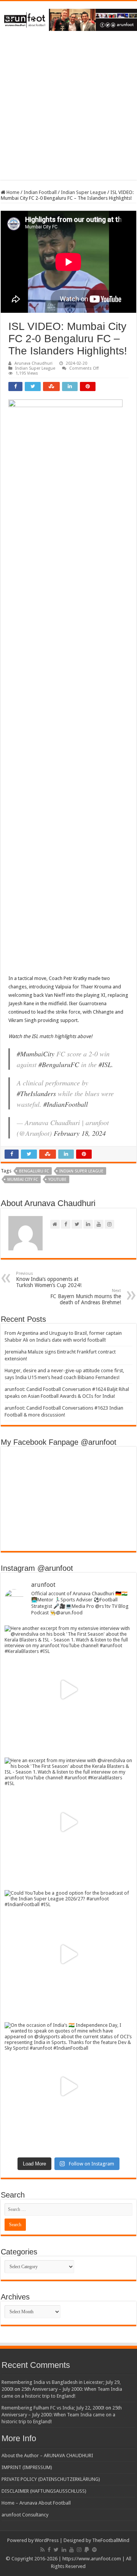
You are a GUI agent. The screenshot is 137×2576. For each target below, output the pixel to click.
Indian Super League (84, 192)
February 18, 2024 (80, 1133)
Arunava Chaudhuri (33, 363)
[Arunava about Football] (68, 18)
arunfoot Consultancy (25, 2515)
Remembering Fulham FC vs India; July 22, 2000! (53, 2408)
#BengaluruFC (59, 1064)
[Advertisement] (68, 111)
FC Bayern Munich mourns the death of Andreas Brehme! (86, 1297)
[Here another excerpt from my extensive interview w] (68, 1690)
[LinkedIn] (64, 2550)
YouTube (57, 1180)
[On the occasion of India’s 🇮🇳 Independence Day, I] (68, 2086)
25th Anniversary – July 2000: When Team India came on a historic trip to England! (62, 2415)
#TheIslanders (36, 1093)
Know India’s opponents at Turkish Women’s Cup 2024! (49, 1280)
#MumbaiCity (36, 1054)
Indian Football (40, 192)
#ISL (105, 1064)
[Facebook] (49, 2550)
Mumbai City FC (23, 1180)
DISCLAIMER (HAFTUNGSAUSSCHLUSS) (44, 2491)
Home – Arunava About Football (36, 2503)
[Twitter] (56, 2550)
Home (12, 192)
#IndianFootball (66, 1104)
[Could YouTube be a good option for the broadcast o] (68, 1954)
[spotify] (94, 2550)
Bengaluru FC (34, 1171)
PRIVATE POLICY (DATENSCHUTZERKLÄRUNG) (51, 2479)
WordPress (47, 2540)
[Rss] (42, 2550)
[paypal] (87, 2550)
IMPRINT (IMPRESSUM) (27, 2467)
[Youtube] (72, 2550)
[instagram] (79, 2550)
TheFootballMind (111, 2540)
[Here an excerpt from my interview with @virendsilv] (68, 1822)
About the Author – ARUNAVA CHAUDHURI (47, 2456)
